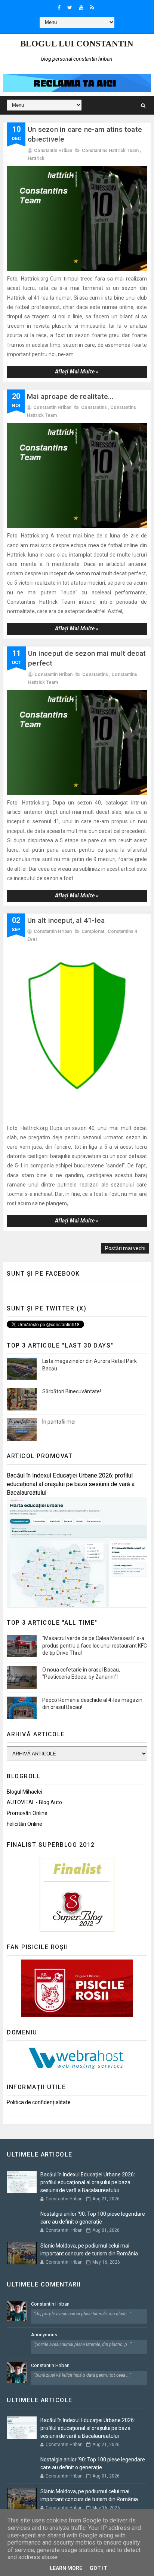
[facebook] (59, 7)
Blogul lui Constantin (77, 44)
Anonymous (44, 2335)
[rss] (92, 7)
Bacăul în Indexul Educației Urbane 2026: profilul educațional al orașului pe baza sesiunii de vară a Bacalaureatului (71, 1484)
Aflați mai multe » (77, 372)
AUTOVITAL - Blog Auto (34, 1802)
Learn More (66, 2568)
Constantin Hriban (50, 2304)
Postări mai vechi (125, 1248)
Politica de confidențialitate (39, 2102)
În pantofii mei (59, 1422)
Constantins (94, 407)
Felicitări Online (24, 1824)
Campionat (93, 931)
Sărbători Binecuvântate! (72, 1391)
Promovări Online (27, 1813)
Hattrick (36, 158)
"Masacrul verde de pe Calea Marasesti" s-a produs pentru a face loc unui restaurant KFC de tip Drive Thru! (95, 1645)
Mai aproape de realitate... (70, 396)
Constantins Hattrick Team (110, 151)
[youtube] (81, 7)
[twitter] (70, 7)
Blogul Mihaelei (24, 1792)
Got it (98, 2568)
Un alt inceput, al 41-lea (66, 920)
